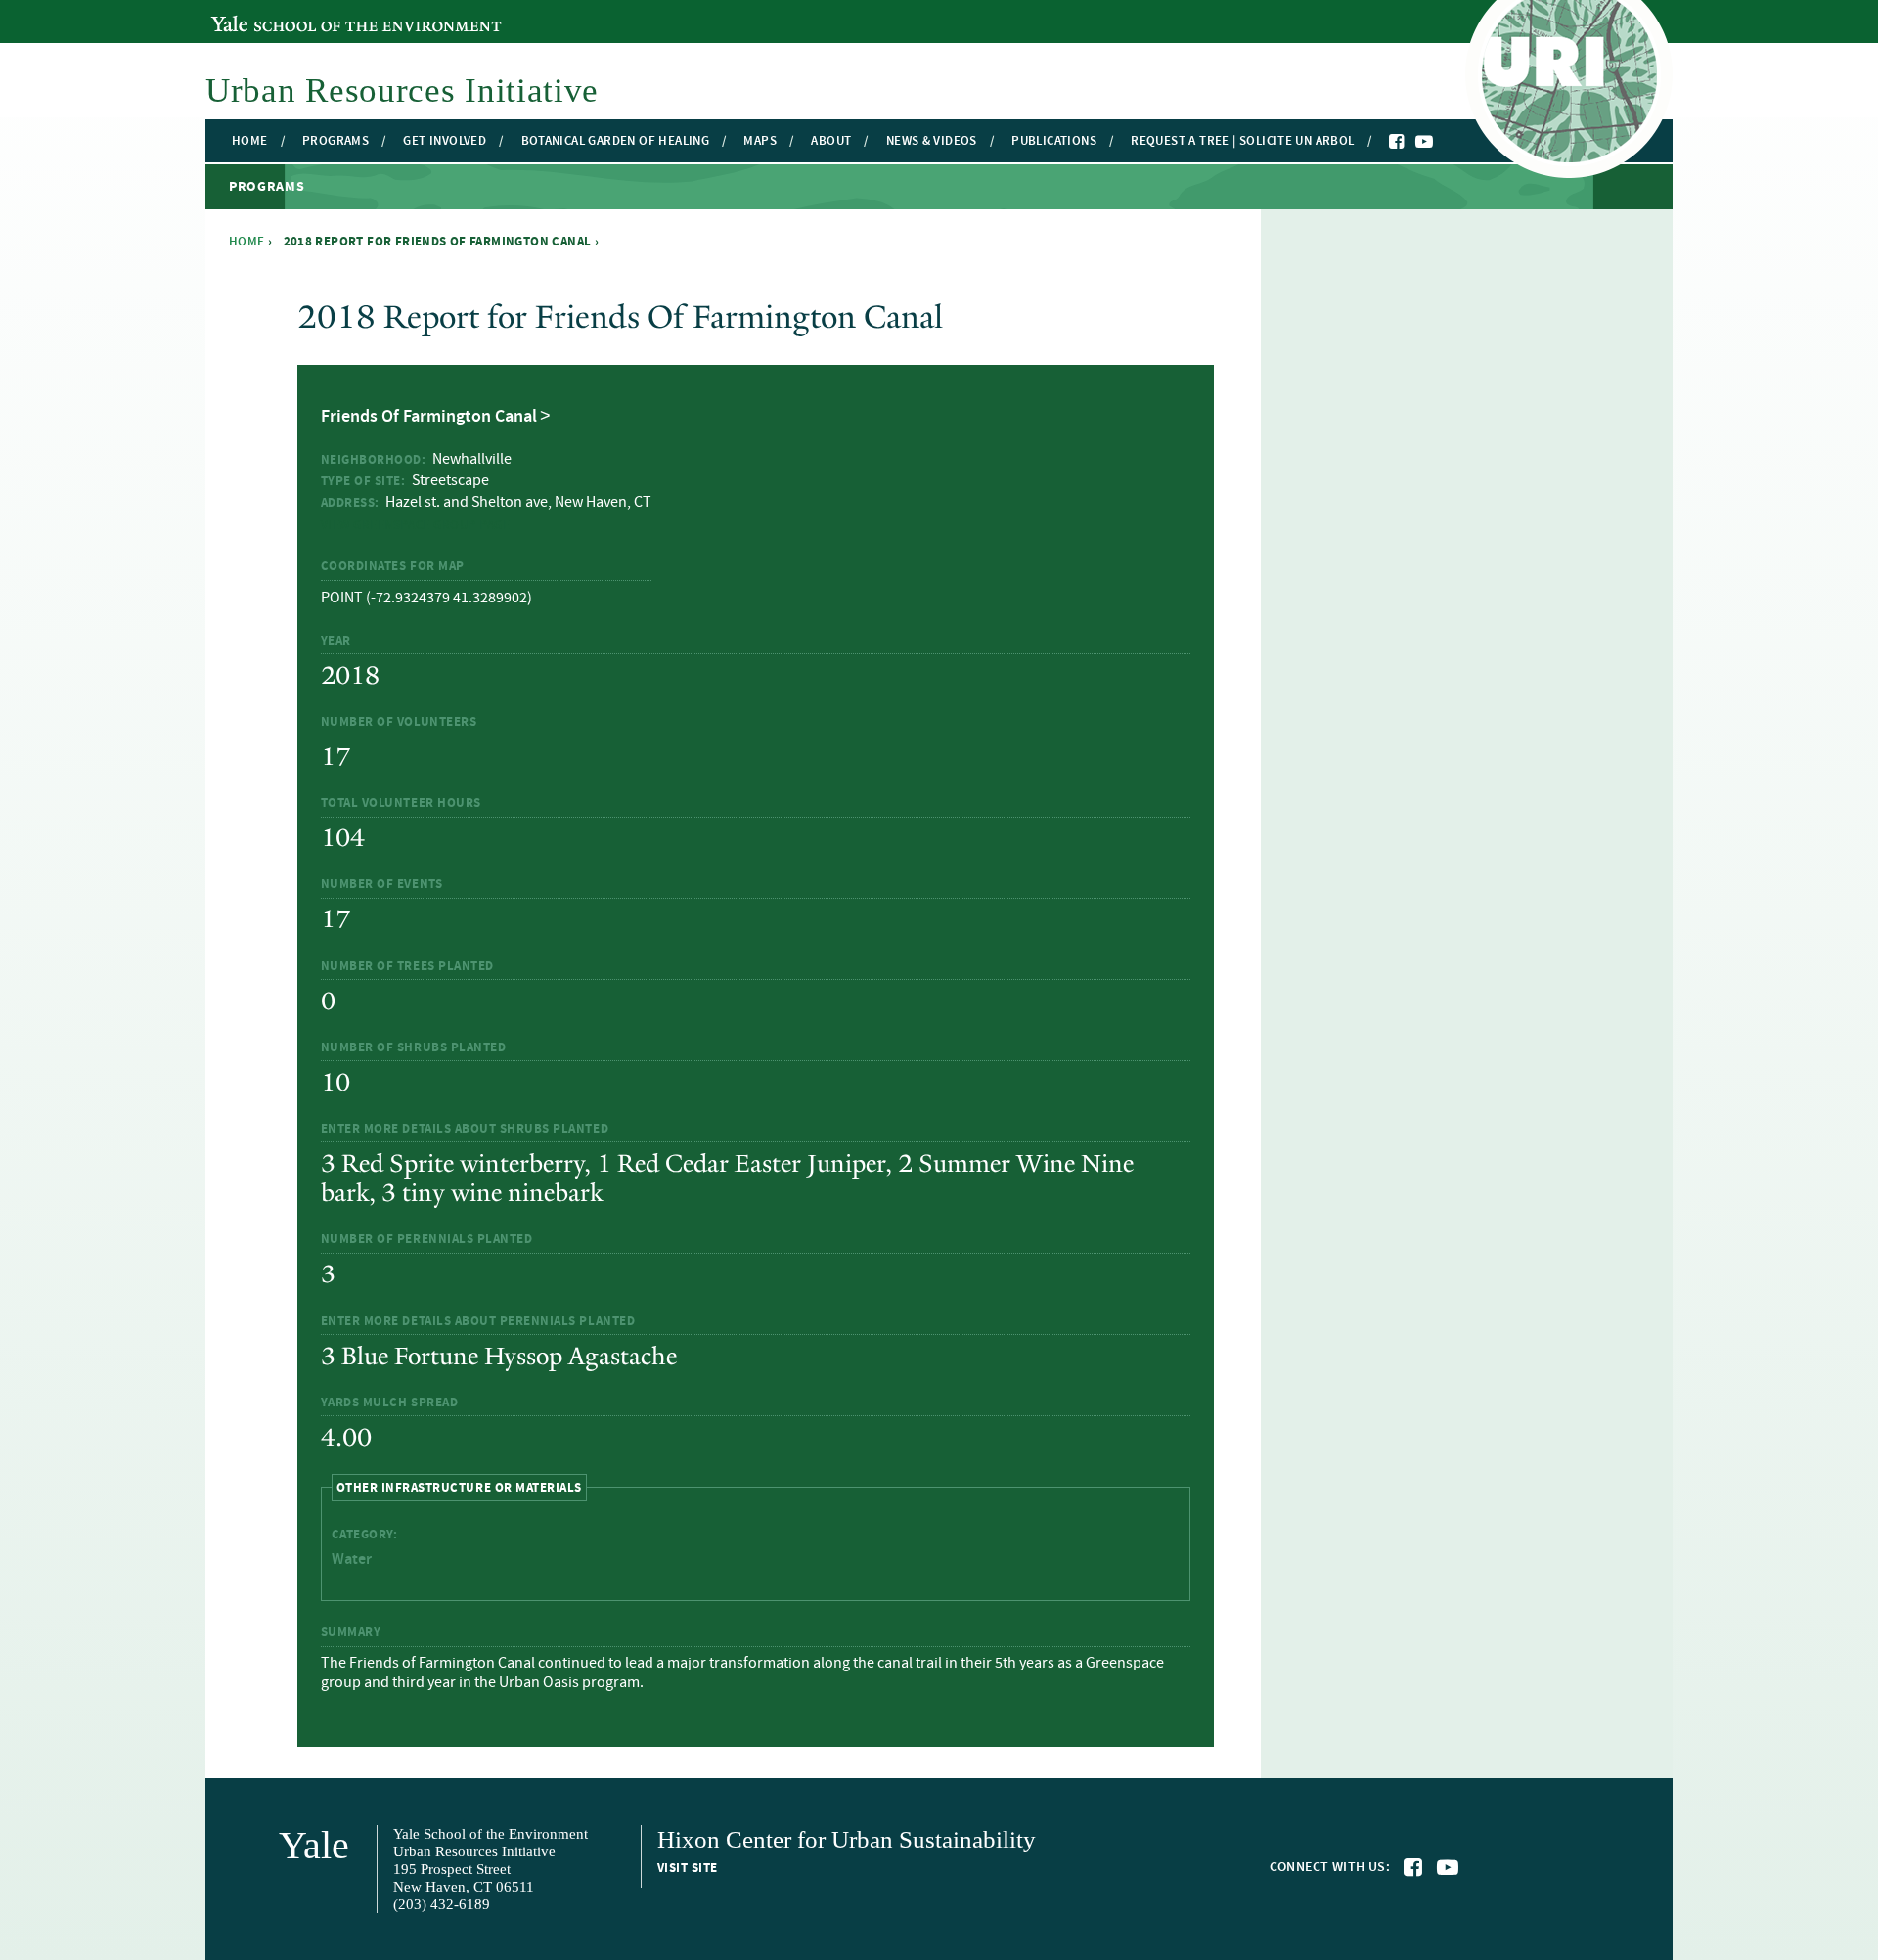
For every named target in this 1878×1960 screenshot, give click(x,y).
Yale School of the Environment (317, 13)
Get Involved (445, 141)
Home (250, 141)
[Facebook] (1398, 142)
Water (352, 1559)
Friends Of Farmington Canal (429, 417)
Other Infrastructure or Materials (459, 1486)
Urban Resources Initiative (402, 90)
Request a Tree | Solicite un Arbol (1242, 141)
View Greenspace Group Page (416, 525)
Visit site (688, 1868)
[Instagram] (1444, 143)
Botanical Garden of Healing (616, 141)
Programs (335, 141)
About (831, 141)
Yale (314, 1845)
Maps (760, 141)
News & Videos (932, 141)
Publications (1054, 141)
